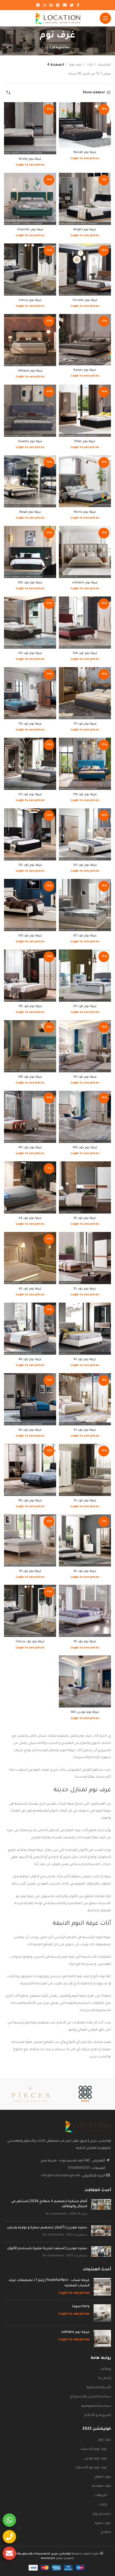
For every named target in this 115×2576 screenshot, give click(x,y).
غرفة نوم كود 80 (30, 1501)
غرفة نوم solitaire (85, 583)
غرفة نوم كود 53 (85, 1430)
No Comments (56, 2214)
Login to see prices (85, 159)
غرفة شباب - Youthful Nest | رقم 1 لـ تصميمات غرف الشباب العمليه (49, 2283)
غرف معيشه (101, 2486)
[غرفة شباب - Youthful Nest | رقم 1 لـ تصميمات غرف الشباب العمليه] (102, 2287)
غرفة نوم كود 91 (30, 1571)
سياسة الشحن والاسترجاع (91, 2397)
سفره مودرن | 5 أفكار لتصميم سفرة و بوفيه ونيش (47, 2228)
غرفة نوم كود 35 (85, 1289)
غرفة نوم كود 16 (85, 1218)
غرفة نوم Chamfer (30, 230)
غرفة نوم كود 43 (30, 1289)
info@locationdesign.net (61, 2176)
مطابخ (106, 2532)
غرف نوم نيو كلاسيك (91, 2468)
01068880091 (79, 2168)
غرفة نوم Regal (30, 512)
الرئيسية (104, 65)
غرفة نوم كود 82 (85, 1571)
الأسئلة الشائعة (99, 2388)
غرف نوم (75, 65)
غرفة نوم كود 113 (30, 724)
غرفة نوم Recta (85, 512)
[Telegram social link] (38, 5)
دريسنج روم (102, 2514)
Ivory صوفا (81, 2307)
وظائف (106, 2369)
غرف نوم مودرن (96, 2459)
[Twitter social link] (72, 5)
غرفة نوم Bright (85, 230)
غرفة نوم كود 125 (30, 865)
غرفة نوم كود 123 (85, 865)
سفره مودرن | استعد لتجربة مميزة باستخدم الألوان (47, 2249)
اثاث (90, 65)
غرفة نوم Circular (85, 300)
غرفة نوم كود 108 (85, 653)
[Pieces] (30, 2094)
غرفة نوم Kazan (85, 370)
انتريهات (101, 2495)
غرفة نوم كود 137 (85, 1077)
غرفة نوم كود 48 (30, 1360)
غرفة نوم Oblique (30, 371)
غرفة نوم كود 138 (30, 1077)
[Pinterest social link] (58, 5)
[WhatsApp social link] (45, 5)
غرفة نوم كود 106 (30, 583)
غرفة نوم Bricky (30, 159)
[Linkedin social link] (51, 5)
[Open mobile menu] (105, 18)
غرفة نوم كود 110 (30, 653)
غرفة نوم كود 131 (85, 1006)
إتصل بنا (105, 2378)
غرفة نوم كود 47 (85, 1360)
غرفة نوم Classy (30, 300)
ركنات (103, 2505)
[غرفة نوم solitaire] (102, 2339)
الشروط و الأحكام (98, 2416)
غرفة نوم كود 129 (30, 936)
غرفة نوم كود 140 (85, 1148)
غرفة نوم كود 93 (85, 1642)
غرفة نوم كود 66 (30, 1430)
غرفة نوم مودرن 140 (85, 1712)
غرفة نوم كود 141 (30, 1148)
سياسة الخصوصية (96, 2406)
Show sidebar (94, 93)
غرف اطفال (103, 2477)
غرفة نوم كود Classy (30, 1642)
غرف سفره (103, 2523)
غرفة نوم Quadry (30, 442)
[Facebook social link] (78, 5)
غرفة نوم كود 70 (85, 1501)
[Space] (85, 2094)
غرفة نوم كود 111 (85, 724)
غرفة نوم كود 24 (30, 1218)
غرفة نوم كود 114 (85, 795)
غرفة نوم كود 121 (30, 795)
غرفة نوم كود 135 (30, 1006)
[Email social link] (65, 5)
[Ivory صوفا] (102, 2313)
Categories (60, 48)
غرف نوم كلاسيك (94, 2449)
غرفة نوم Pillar (85, 442)
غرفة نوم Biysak (85, 152)
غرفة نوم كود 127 (85, 936)
